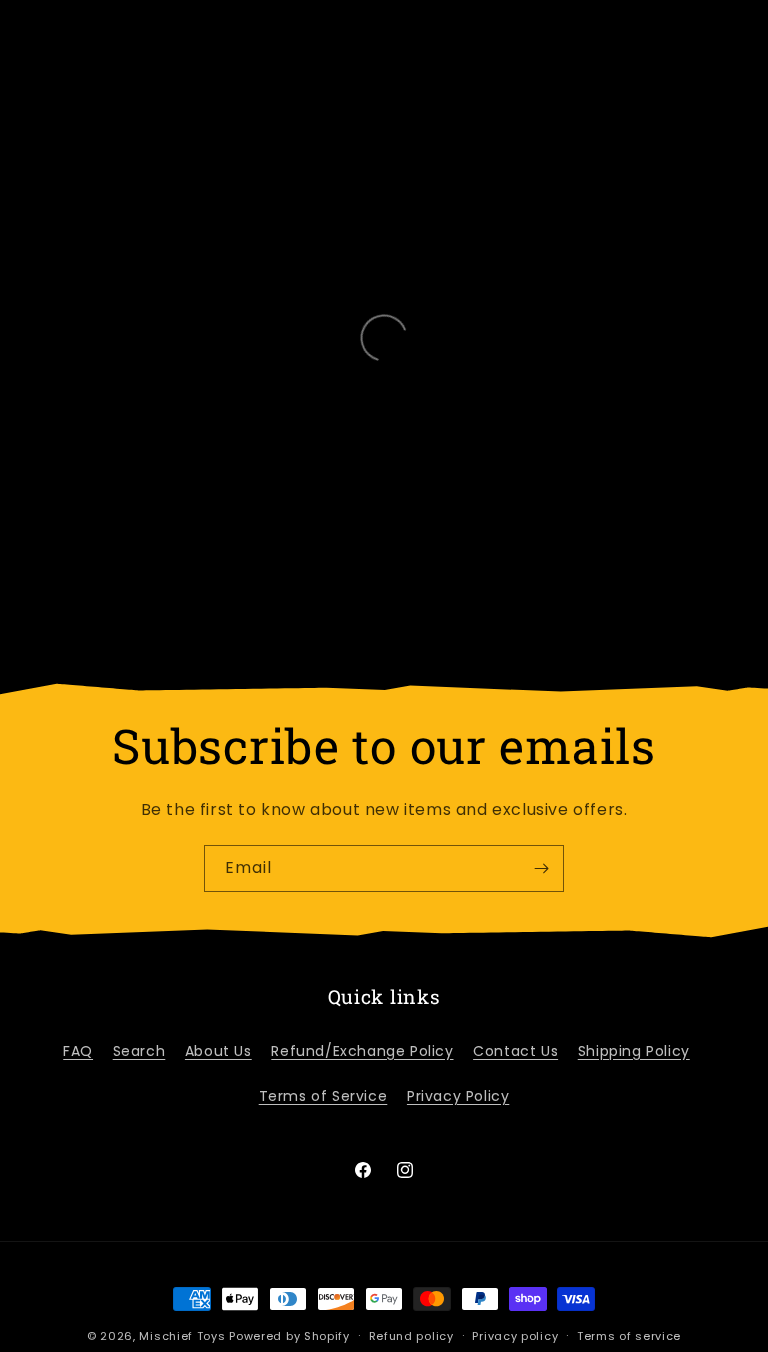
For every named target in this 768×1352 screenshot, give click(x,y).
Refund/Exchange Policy (362, 1051)
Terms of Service (323, 1096)
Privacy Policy (458, 1096)
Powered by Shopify (289, 1336)
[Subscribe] (541, 868)
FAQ (78, 1051)
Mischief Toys (182, 1336)
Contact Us (515, 1051)
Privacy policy (515, 1336)
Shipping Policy (634, 1051)
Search (139, 1051)
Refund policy (411, 1336)
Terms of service (629, 1336)
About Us (218, 1051)
